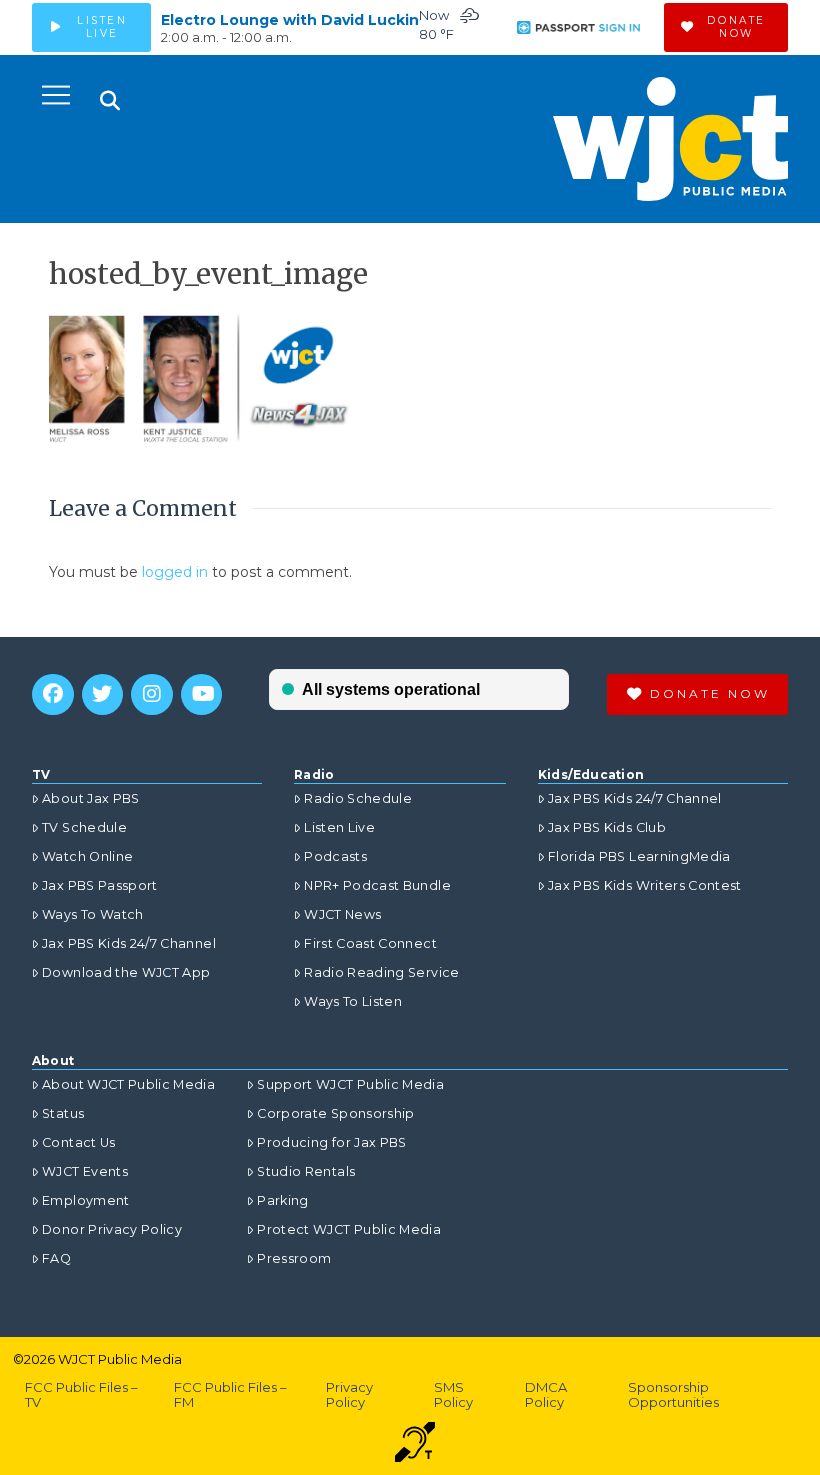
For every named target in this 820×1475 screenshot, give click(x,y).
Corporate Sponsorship (335, 1113)
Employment (86, 1200)
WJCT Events (85, 1171)
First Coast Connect (370, 943)
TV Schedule (84, 827)
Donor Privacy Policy (112, 1229)
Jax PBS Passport (100, 885)
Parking (282, 1200)
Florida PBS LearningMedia (639, 856)
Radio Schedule (358, 798)
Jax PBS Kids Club (607, 827)
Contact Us (79, 1142)
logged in (175, 572)
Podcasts (335, 856)
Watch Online (87, 856)
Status (63, 1113)
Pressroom (294, 1258)
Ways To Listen (353, 1001)
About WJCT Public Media (128, 1084)
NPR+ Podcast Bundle (377, 885)
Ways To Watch (93, 914)
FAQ (56, 1258)
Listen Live (339, 827)
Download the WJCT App (126, 972)
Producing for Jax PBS (331, 1142)
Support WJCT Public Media (350, 1084)
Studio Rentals (306, 1171)
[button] (56, 95)
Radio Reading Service (381, 972)
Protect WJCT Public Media (349, 1229)
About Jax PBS (91, 798)
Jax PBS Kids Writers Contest (645, 885)
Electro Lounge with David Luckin (290, 20)
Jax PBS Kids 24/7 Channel (129, 943)
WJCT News (342, 914)
